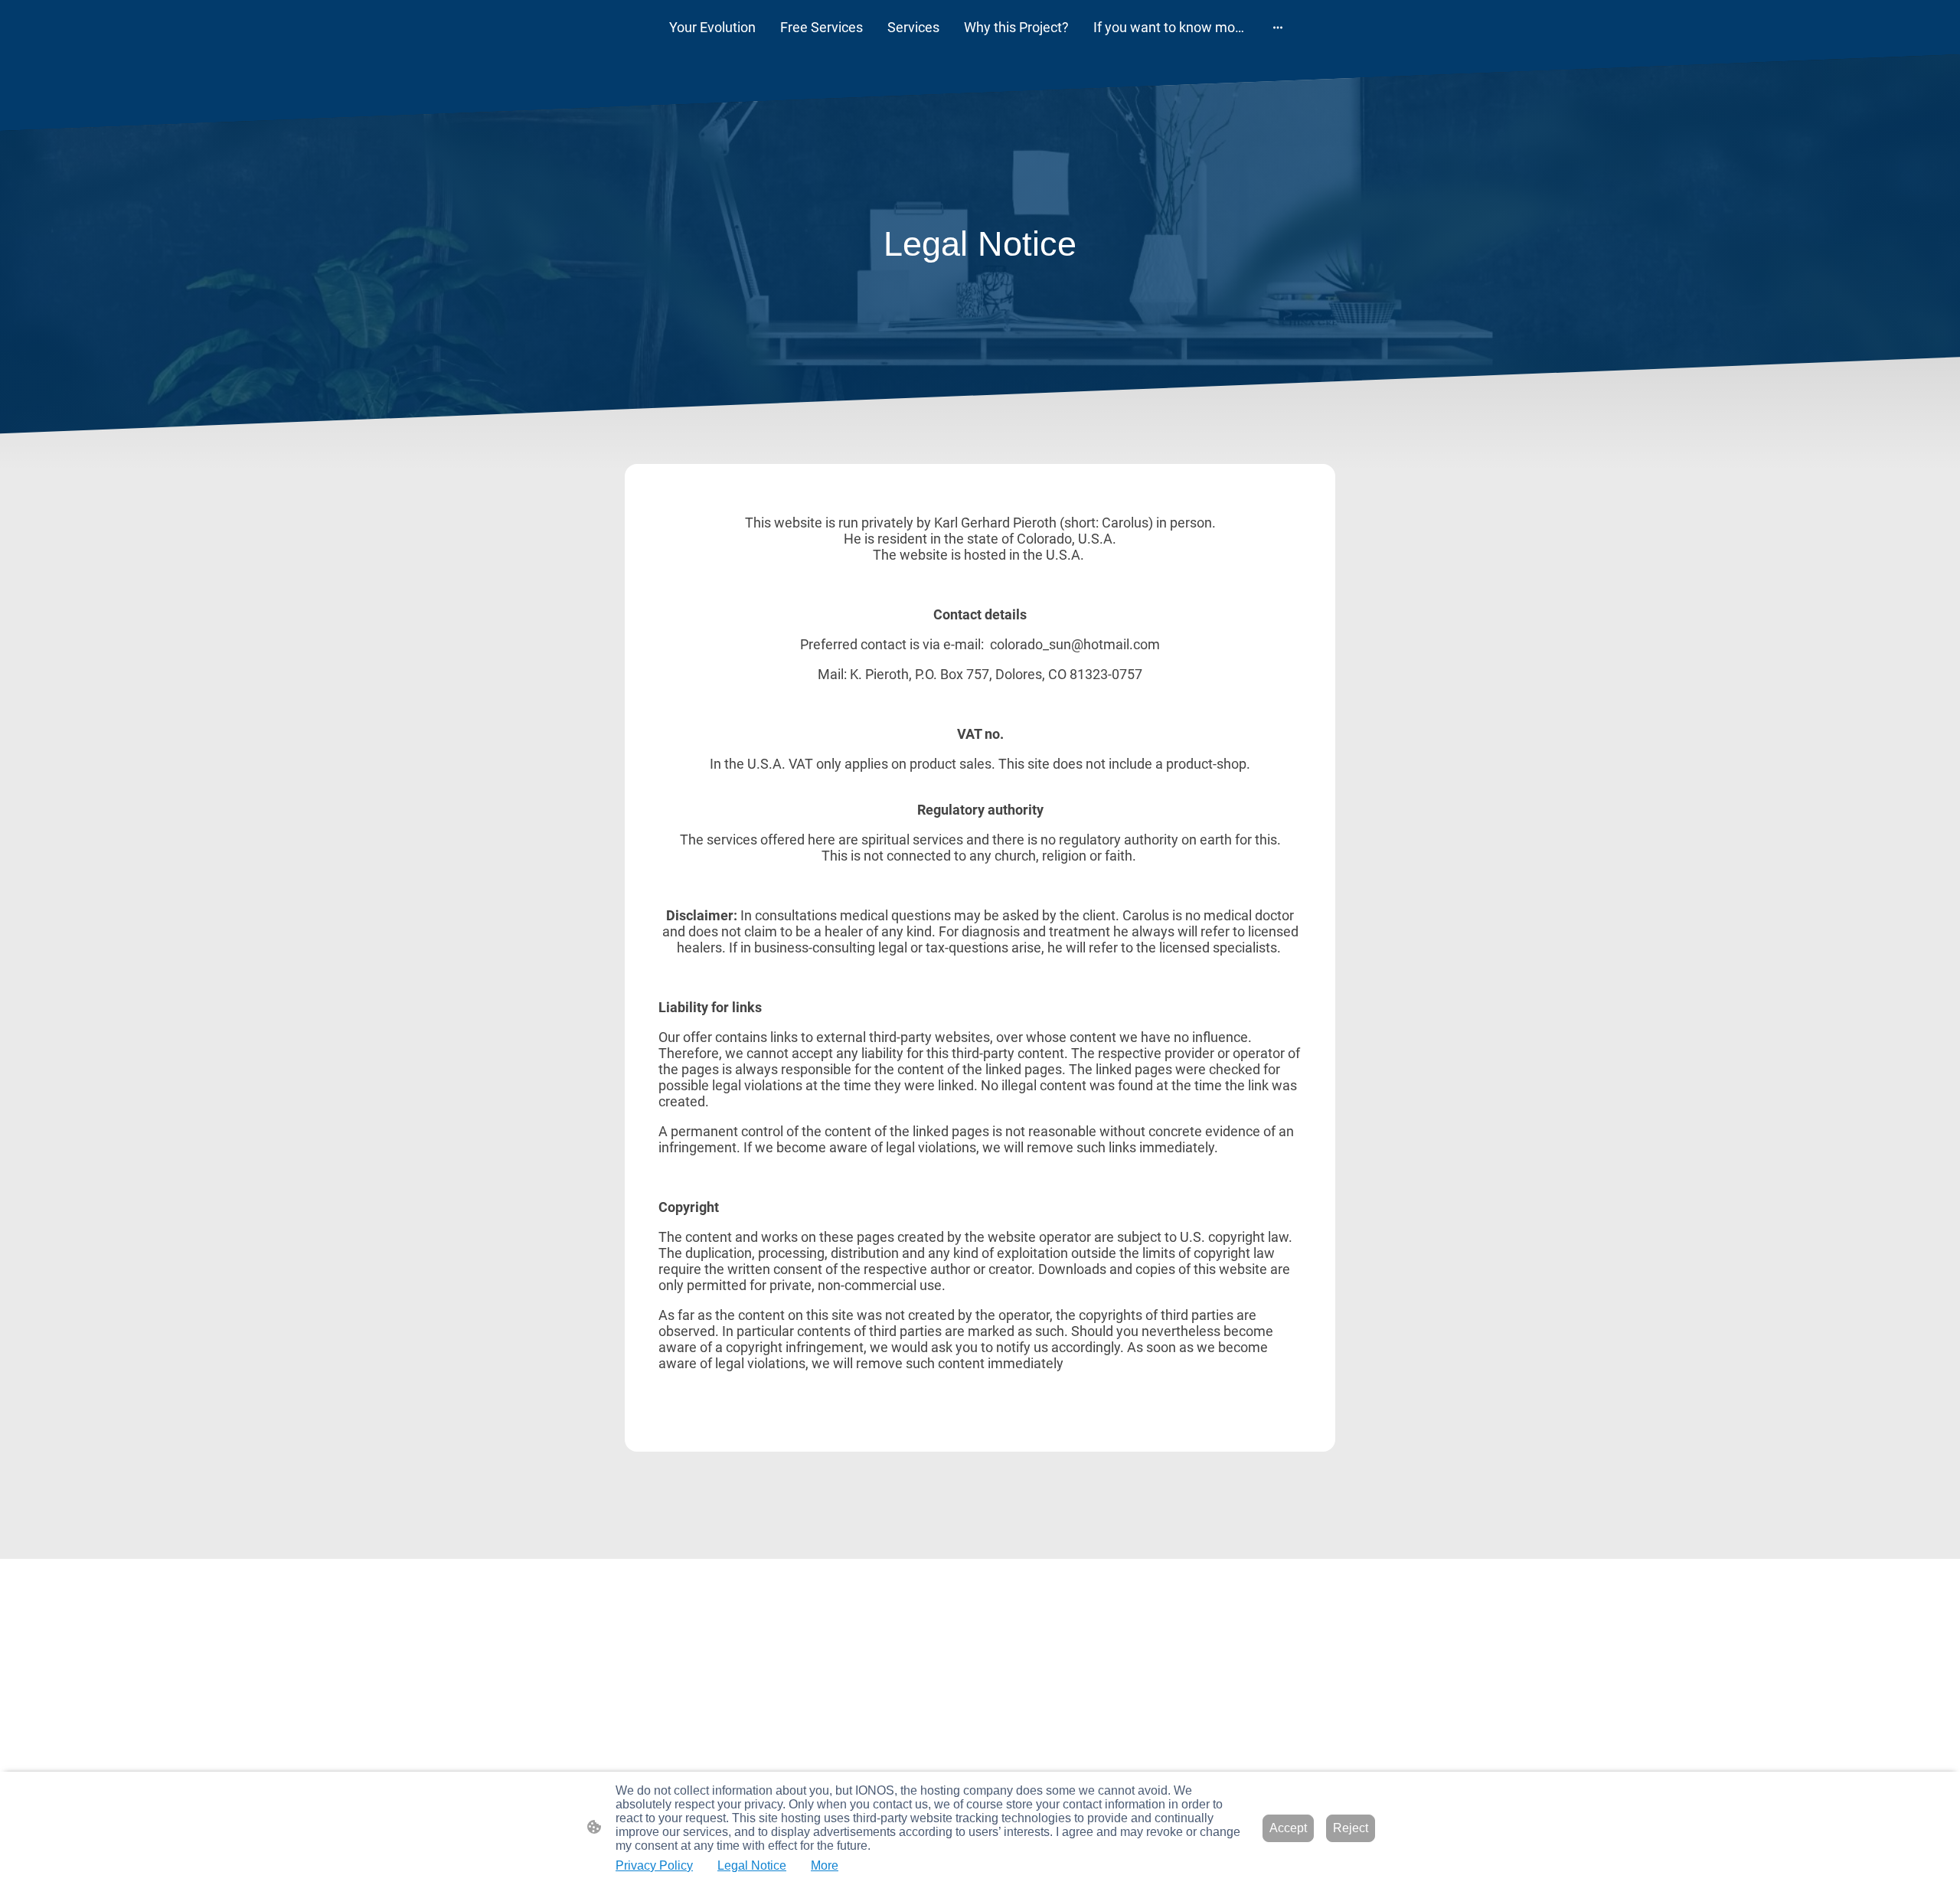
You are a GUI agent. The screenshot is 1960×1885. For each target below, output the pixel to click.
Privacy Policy (654, 1865)
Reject (1351, 1828)
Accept (1288, 1828)
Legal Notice (752, 1865)
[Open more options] (1278, 27)
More (825, 1865)
